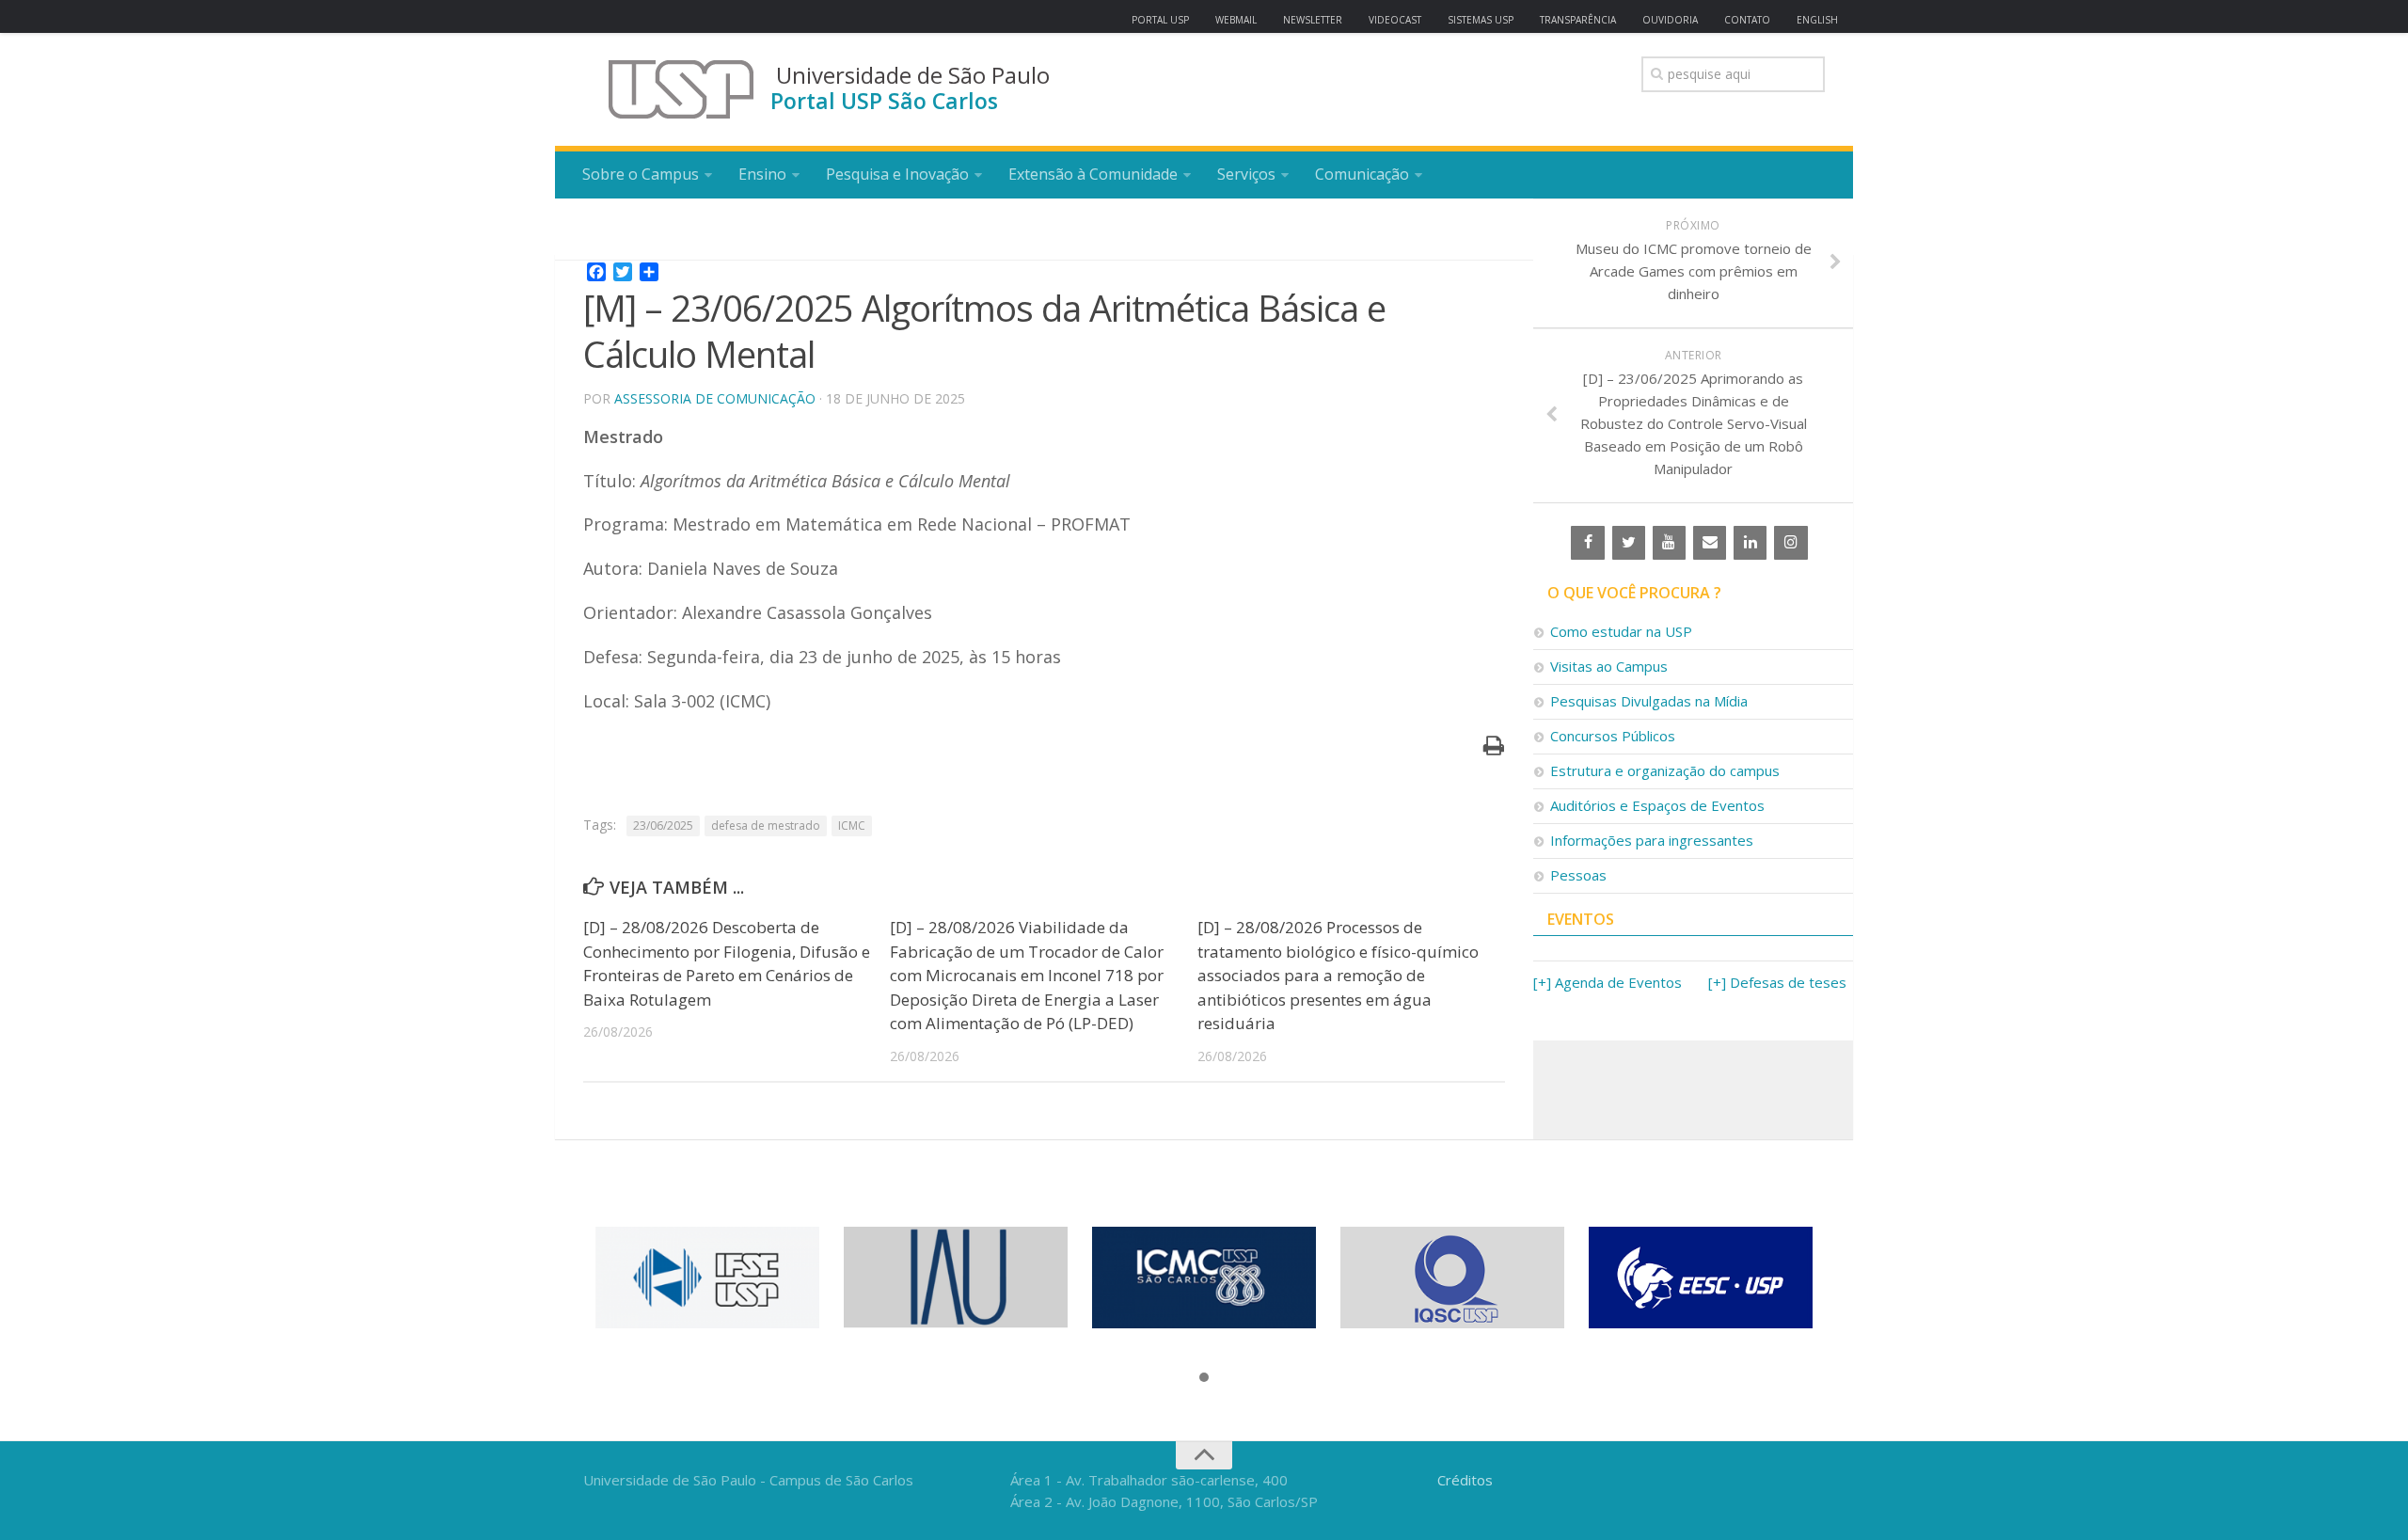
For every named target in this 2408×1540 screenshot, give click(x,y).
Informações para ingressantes (1652, 840)
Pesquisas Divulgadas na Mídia (1649, 701)
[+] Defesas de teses (1777, 982)
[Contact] (1710, 543)
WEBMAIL (1236, 20)
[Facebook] (1587, 543)
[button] (1204, 1378)
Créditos (1465, 1480)
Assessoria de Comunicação (715, 398)
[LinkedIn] (1750, 543)
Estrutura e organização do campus (1665, 770)
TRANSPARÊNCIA (1578, 20)
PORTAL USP (1160, 20)
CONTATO (1747, 20)
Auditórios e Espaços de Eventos (1657, 805)
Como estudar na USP (1621, 631)
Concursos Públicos (1613, 736)
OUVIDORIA (1670, 20)
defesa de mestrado (766, 826)
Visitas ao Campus (1609, 666)
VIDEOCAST (1395, 20)
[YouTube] (1669, 543)
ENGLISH (1817, 20)
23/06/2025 (663, 826)
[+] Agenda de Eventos (1608, 982)
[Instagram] (1790, 543)
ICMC (852, 826)
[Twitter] (1629, 543)
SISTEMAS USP (1481, 20)
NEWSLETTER (1313, 20)
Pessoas (1578, 875)
